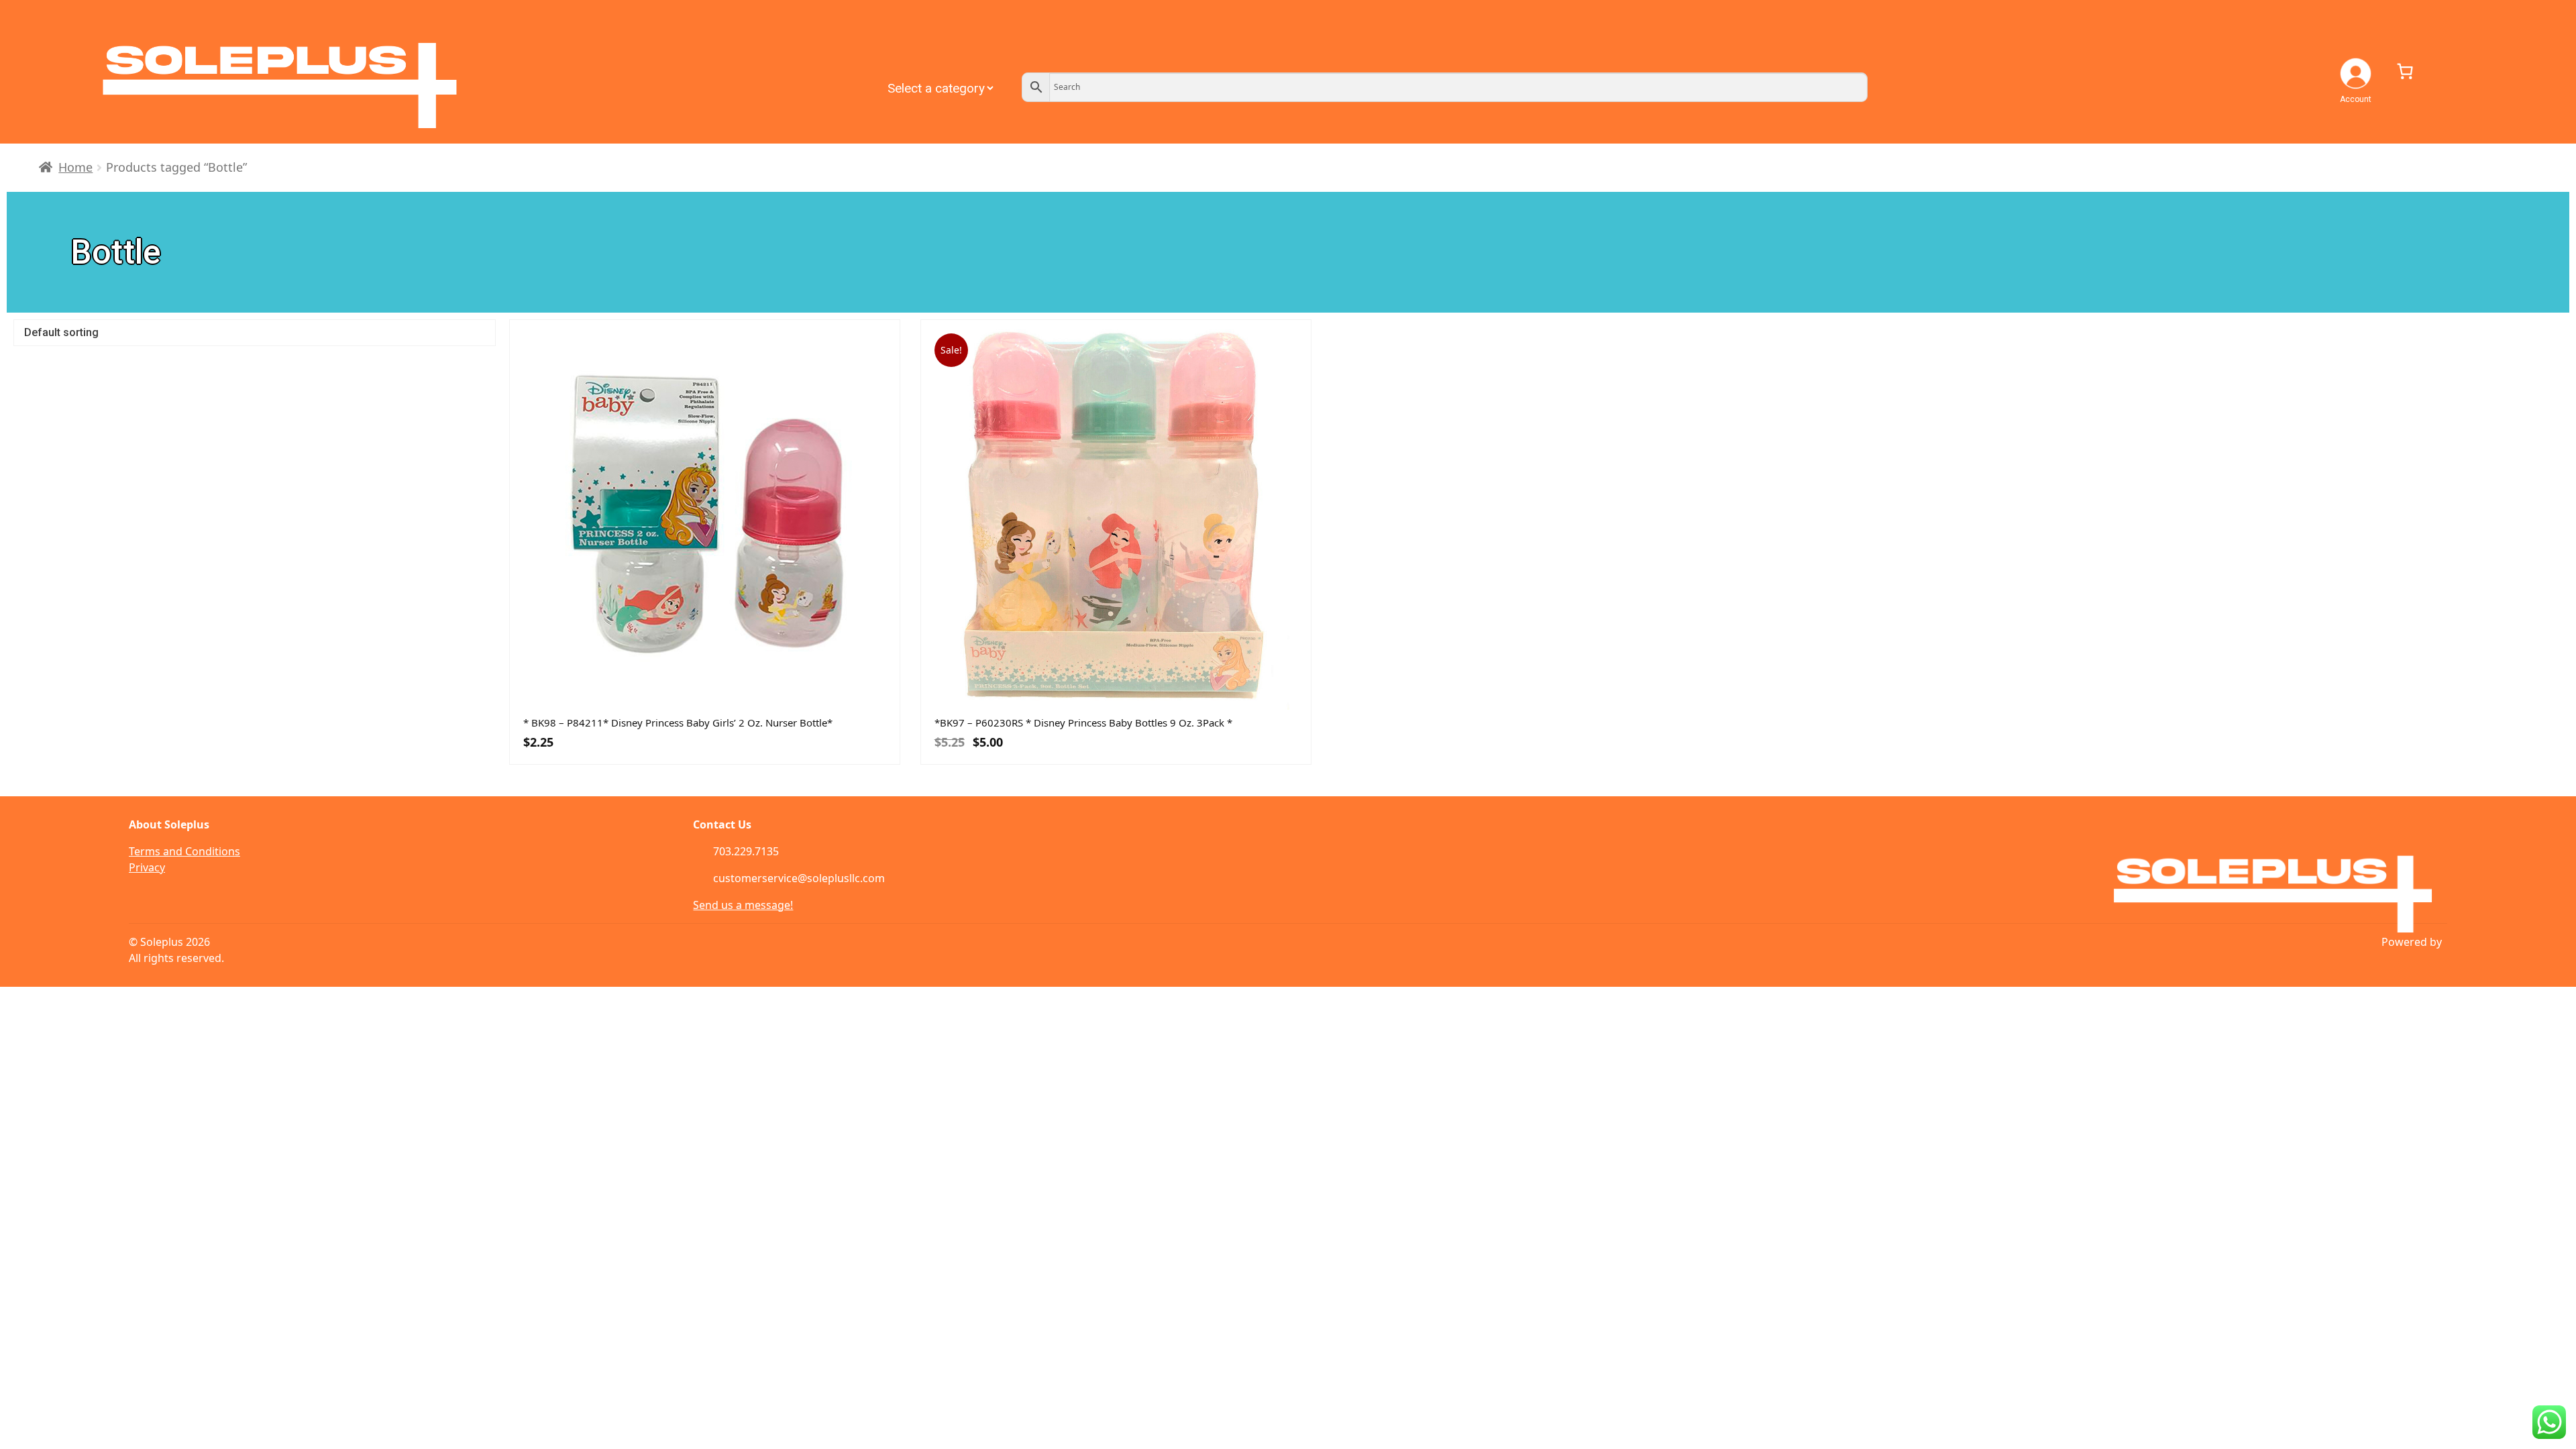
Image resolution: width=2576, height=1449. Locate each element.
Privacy (147, 867)
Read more (799, 706)
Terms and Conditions (184, 851)
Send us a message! (743, 905)
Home (75, 167)
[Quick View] (610, 706)
